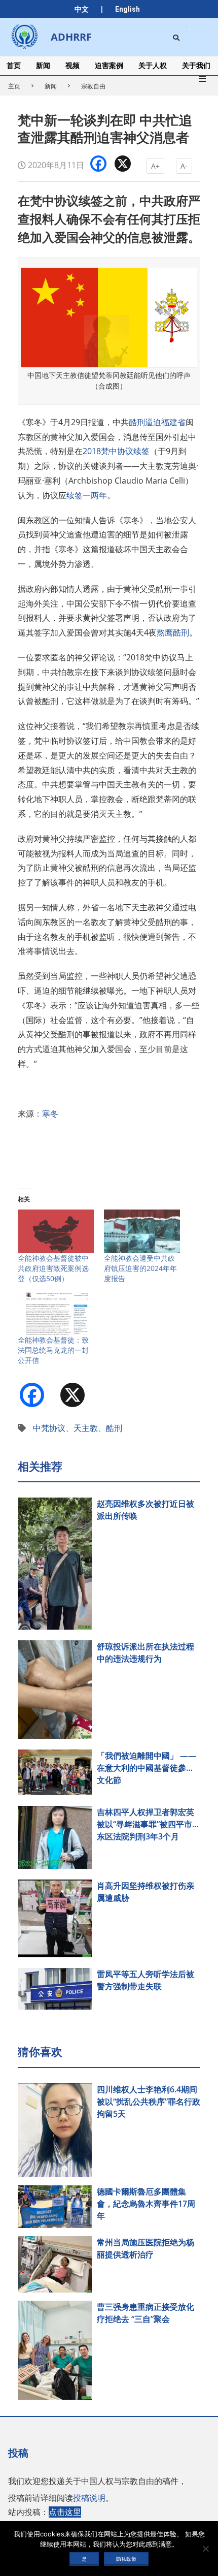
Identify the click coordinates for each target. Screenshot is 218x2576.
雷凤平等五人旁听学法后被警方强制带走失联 (146, 1980)
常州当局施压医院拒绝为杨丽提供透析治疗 (146, 2248)
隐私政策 (126, 2559)
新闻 (51, 86)
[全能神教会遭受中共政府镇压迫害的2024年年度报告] (142, 1231)
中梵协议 (49, 1428)
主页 (14, 86)
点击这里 (65, 2512)
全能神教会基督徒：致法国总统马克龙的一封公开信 (53, 1350)
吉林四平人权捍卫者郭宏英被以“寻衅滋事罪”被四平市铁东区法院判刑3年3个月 (149, 1824)
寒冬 (50, 1114)
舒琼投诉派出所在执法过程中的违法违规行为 (146, 1652)
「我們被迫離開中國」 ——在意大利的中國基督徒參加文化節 (147, 1768)
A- (184, 166)
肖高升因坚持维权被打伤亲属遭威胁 (146, 1892)
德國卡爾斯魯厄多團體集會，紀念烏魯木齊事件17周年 (146, 2204)
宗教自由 (93, 86)
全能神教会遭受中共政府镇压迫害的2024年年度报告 (140, 1268)
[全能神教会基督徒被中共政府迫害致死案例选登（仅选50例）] (56, 1231)
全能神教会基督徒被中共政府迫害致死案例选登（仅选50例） (53, 1268)
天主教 (86, 1428)
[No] (205, 2549)
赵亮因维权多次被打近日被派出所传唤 (146, 1510)
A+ (155, 166)
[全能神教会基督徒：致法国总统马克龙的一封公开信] (56, 1314)
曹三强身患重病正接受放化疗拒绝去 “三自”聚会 (146, 2313)
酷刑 (114, 1428)
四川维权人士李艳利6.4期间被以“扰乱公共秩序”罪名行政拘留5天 (149, 2102)
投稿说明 (89, 2498)
